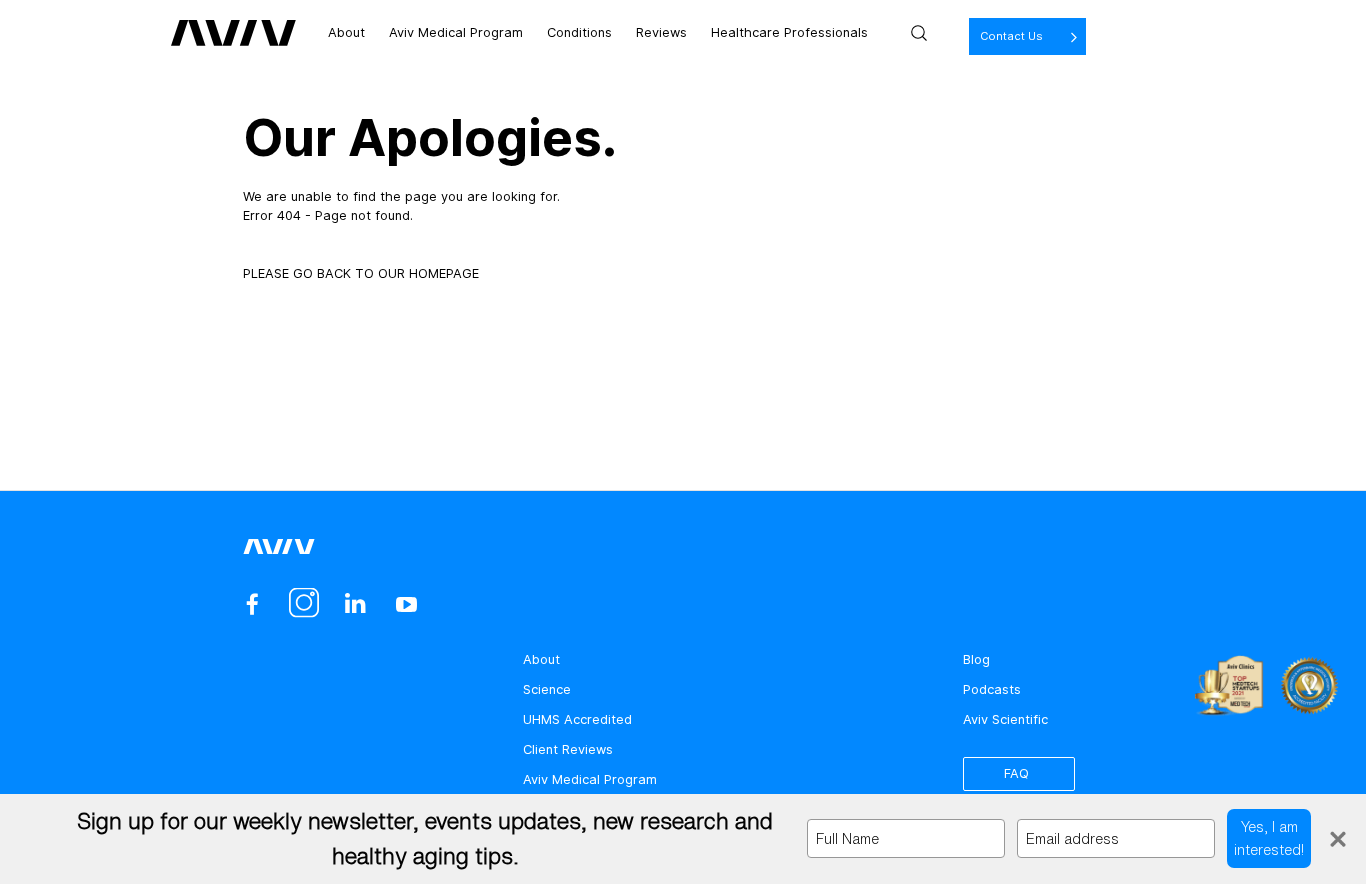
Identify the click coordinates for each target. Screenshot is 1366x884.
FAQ (1016, 773)
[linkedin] (354, 604)
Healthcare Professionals (789, 32)
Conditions (579, 32)
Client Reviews (568, 749)
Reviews (661, 32)
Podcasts (992, 689)
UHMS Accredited (577, 719)
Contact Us (1011, 36)
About (346, 32)
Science (547, 689)
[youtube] (406, 604)
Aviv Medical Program (456, 32)
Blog (976, 659)
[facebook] (252, 604)
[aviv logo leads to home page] (233, 33)
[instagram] (303, 604)
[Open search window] (918, 33)
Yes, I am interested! (1269, 837)
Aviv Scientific (1005, 719)
